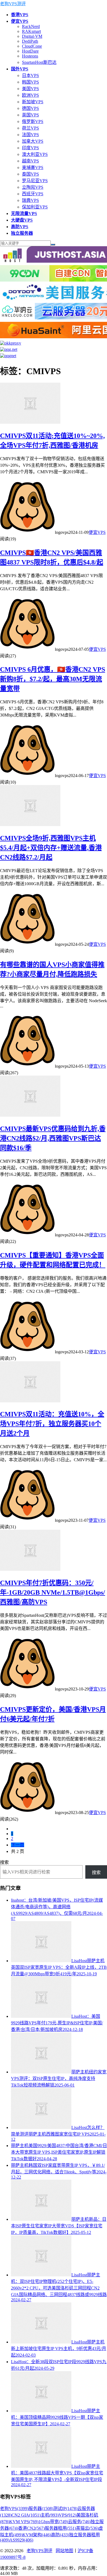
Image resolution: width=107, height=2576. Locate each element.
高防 (60, 2535)
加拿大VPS (33, 141)
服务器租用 (60, 2528)
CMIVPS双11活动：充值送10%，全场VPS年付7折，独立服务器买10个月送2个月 (52, 1424)
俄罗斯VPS (33, 121)
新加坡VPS (33, 102)
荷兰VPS (30, 128)
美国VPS (30, 89)
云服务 (79, 2522)
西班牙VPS (33, 194)
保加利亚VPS (35, 207)
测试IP (65, 2508)
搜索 (4, 1862)
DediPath (30, 41)
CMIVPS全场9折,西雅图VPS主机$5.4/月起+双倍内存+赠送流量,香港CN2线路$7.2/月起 (51, 848)
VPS (67, 2515)
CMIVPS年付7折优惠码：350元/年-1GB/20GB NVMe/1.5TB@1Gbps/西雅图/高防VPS (53, 1592)
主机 (50, 2515)
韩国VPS (30, 82)
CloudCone (32, 46)
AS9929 (21, 2540)
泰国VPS (30, 174)
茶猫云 (87, 2528)
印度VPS (30, 148)
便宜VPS (97, 532)
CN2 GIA (26, 2515)
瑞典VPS (30, 200)
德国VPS (30, 108)
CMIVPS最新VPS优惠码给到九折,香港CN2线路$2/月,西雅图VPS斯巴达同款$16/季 (53, 1138)
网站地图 (64, 2551)
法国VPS (30, 135)
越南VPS (30, 161)
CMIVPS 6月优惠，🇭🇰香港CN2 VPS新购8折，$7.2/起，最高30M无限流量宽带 (53, 679)
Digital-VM (32, 36)
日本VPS (30, 75)
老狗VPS (14, 2508)
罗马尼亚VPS (35, 181)
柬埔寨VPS (33, 167)
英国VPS (30, 115)
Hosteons (30, 56)
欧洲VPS (30, 95)
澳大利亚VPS (35, 154)
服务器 (41, 2508)
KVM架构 (37, 2535)
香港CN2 (31, 2528)
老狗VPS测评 (13, 4)
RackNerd (31, 26)
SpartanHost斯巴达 (39, 62)
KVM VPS (24, 2522)
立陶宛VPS (33, 187)
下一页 (18, 1845)
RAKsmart (31, 31)
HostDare (30, 51)
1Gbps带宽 (53, 2522)
